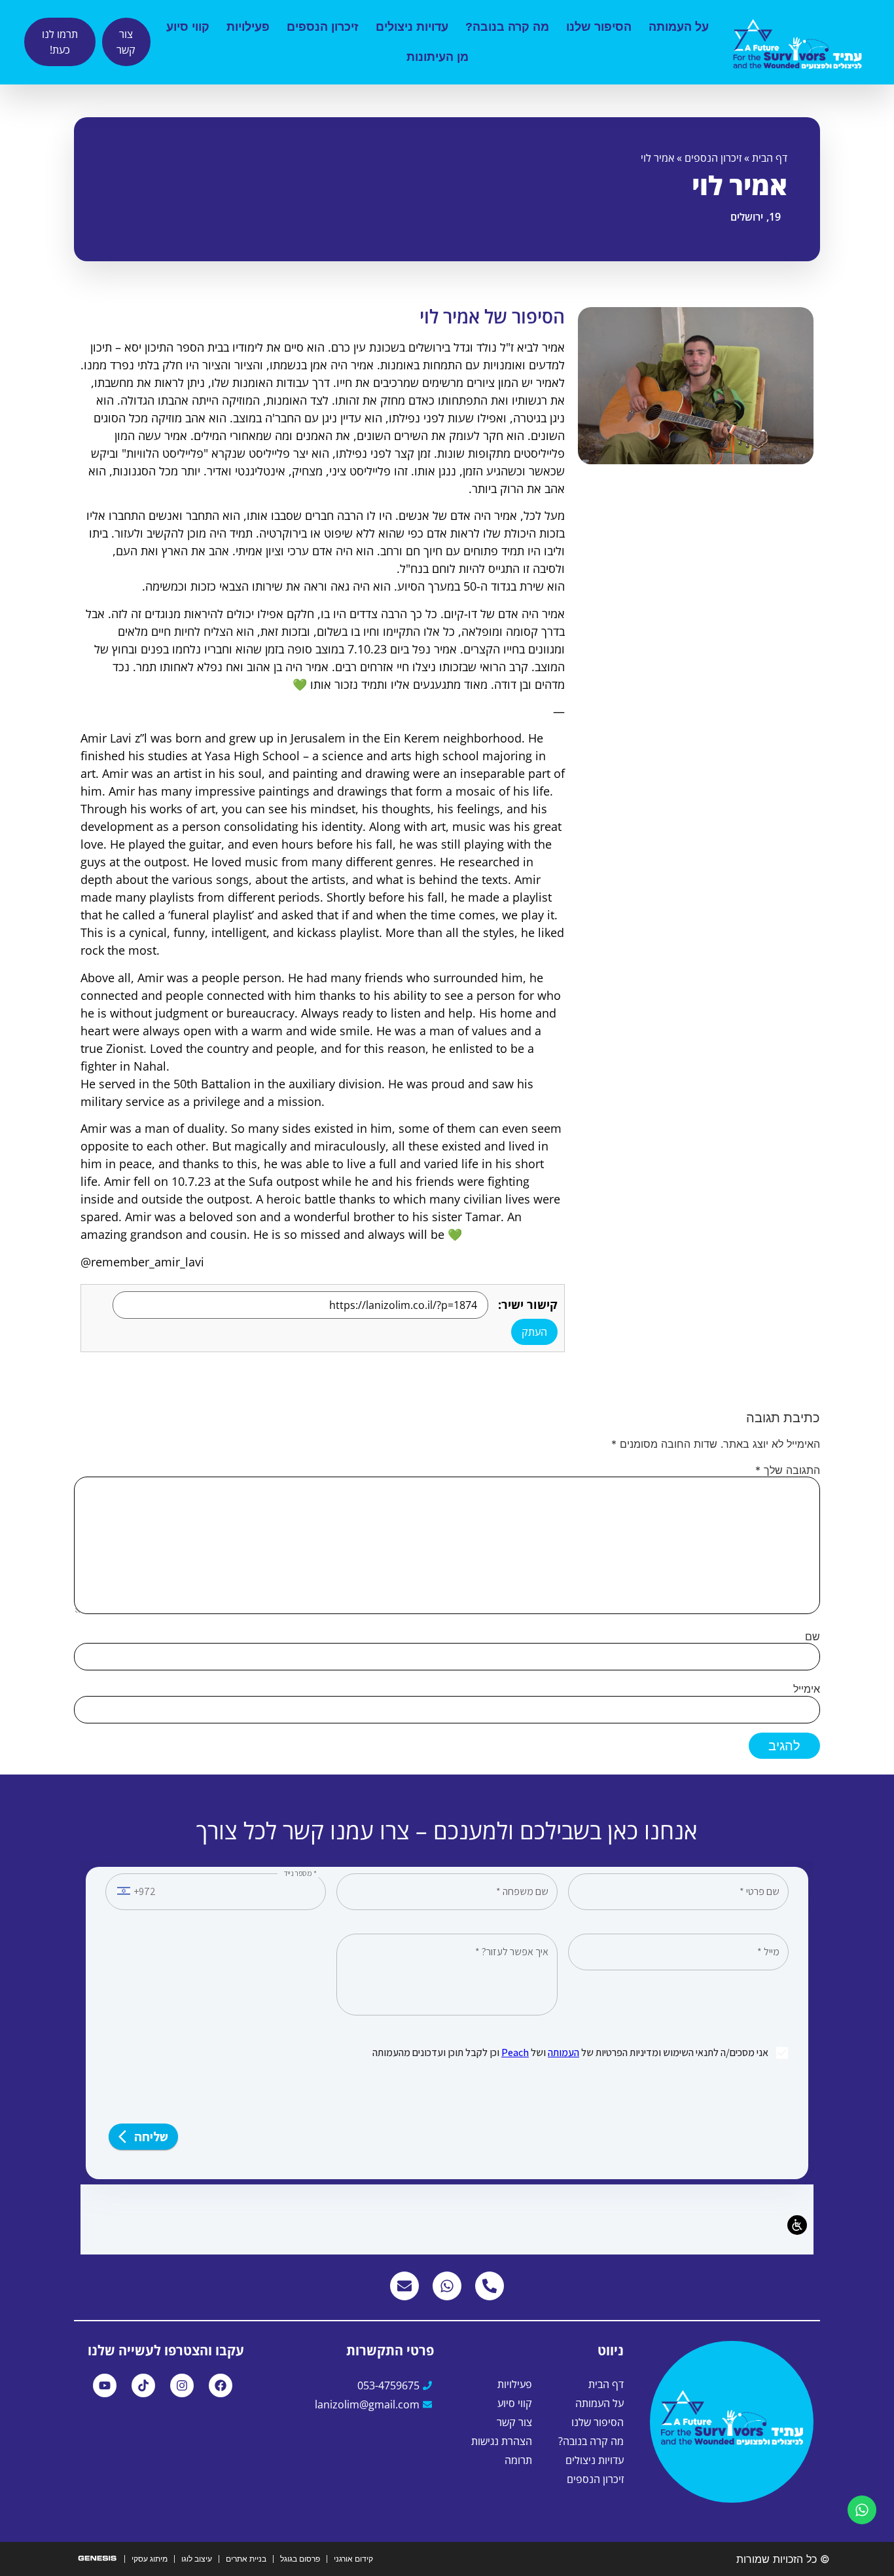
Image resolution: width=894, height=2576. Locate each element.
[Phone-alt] (490, 2286)
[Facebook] (221, 2385)
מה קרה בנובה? (507, 27)
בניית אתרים (246, 2559)
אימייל (807, 1689)
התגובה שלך (788, 1470)
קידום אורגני (353, 2559)
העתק (534, 1332)
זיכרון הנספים (323, 27)
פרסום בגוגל (300, 2559)
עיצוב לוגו (197, 2559)
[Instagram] (182, 2385)
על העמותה (679, 27)
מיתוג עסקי (150, 2559)
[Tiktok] (143, 2385)
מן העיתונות (438, 57)
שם (813, 1636)
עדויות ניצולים (412, 27)
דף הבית (770, 158)
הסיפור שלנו (599, 27)
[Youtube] (105, 2385)
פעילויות (248, 27)
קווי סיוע (188, 27)
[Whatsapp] (447, 2286)
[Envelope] (404, 2286)
